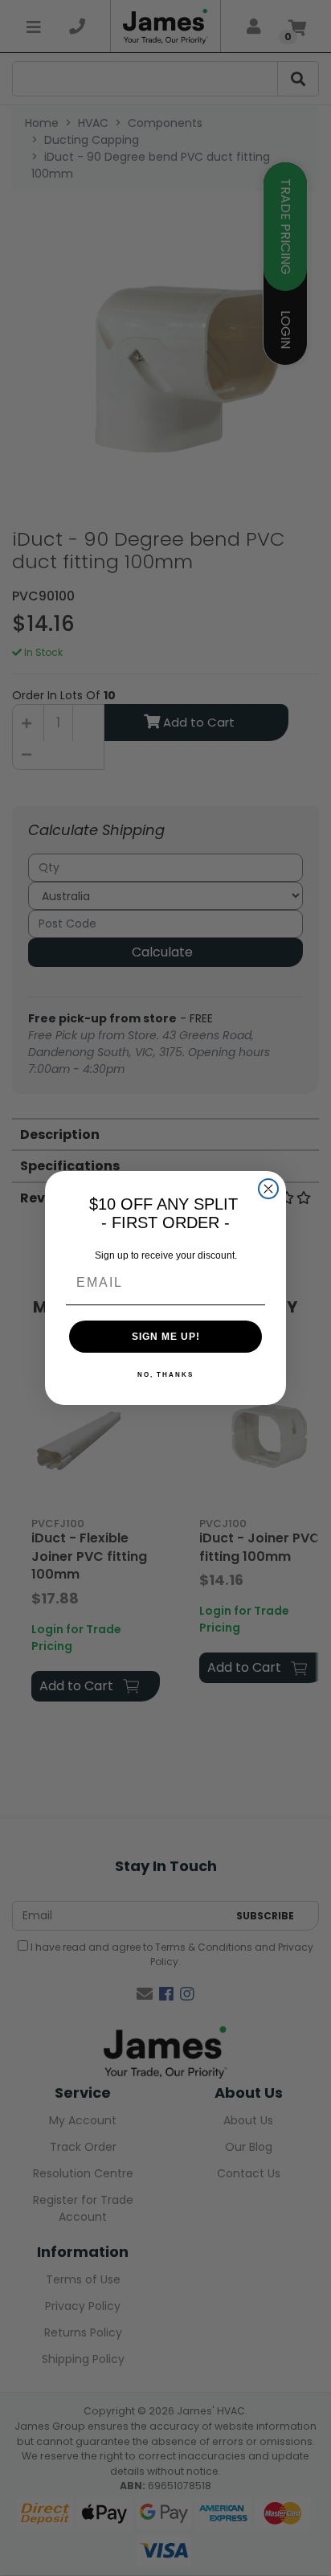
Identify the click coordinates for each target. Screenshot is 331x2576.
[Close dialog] (268, 1189)
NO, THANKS (165, 1375)
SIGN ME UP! (166, 1337)
